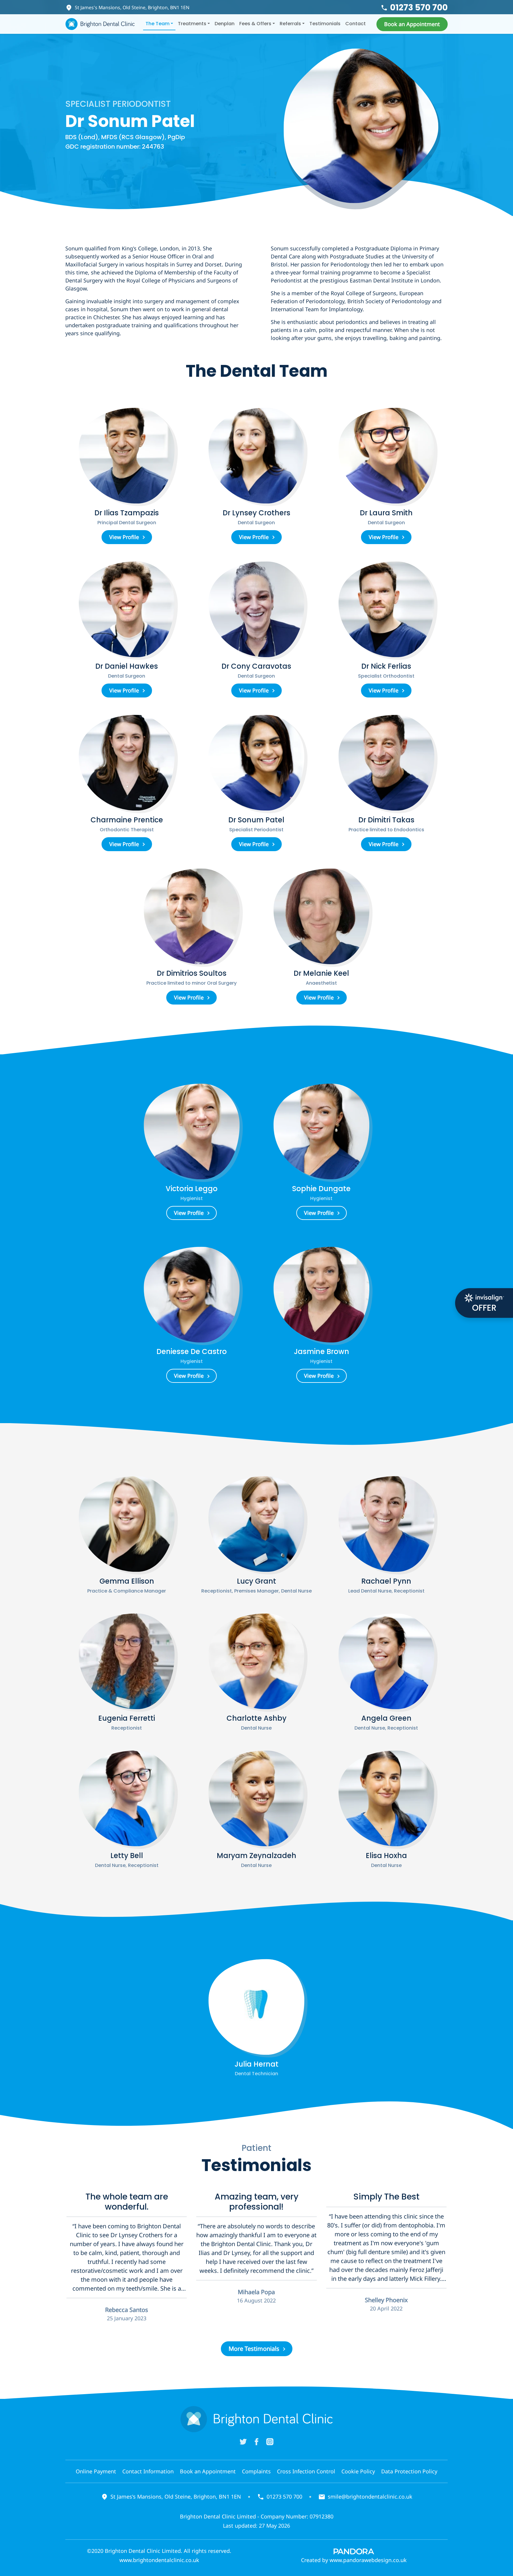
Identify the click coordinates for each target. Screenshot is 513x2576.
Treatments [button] (192, 24)
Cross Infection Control (306, 2471)
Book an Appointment (208, 2471)
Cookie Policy (358, 2471)
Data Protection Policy (409, 2471)
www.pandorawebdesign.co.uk (368, 2560)
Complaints (256, 2471)
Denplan (225, 24)
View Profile (124, 537)
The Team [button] (157, 24)
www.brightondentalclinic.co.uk (159, 2560)
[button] (412, 24)
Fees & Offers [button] (255, 24)
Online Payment (96, 2471)
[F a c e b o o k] (256, 2441)
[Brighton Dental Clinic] (100, 24)
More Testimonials (254, 2349)
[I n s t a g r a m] (270, 2441)
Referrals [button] (290, 24)
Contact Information (148, 2471)
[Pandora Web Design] (354, 2551)
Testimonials (325, 24)
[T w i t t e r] (243, 2441)
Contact (356, 24)
